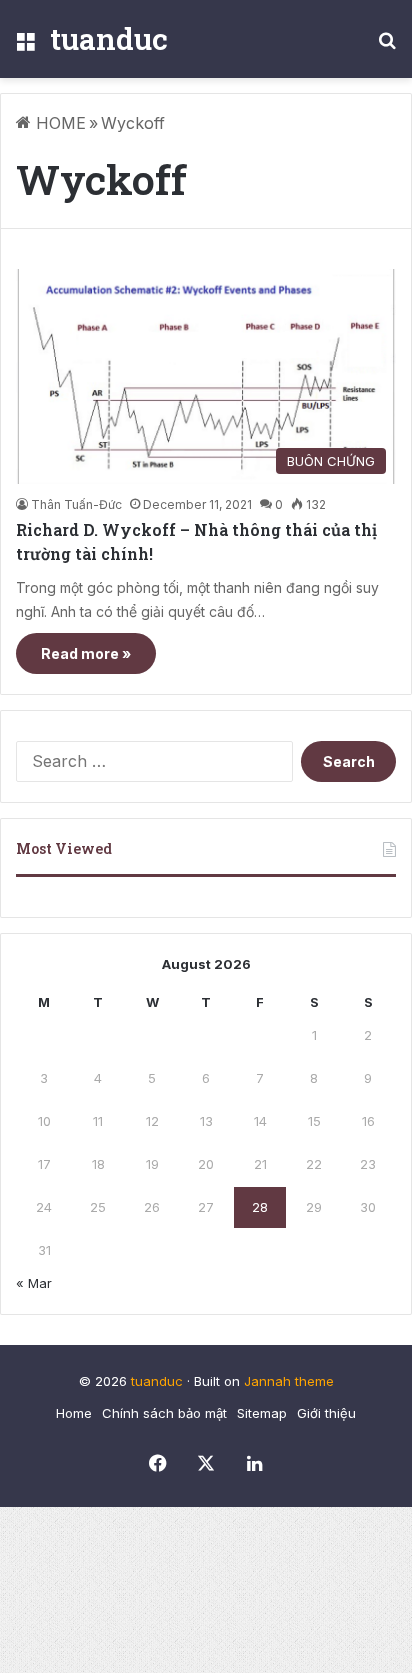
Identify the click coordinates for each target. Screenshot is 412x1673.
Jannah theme (289, 1381)
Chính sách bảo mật (164, 1413)
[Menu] (25, 46)
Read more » (86, 653)
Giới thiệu (326, 1413)
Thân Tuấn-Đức (76, 504)
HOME (58, 123)
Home (74, 1413)
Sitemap (262, 1413)
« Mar (34, 1283)
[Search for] (387, 46)
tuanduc (157, 1381)
